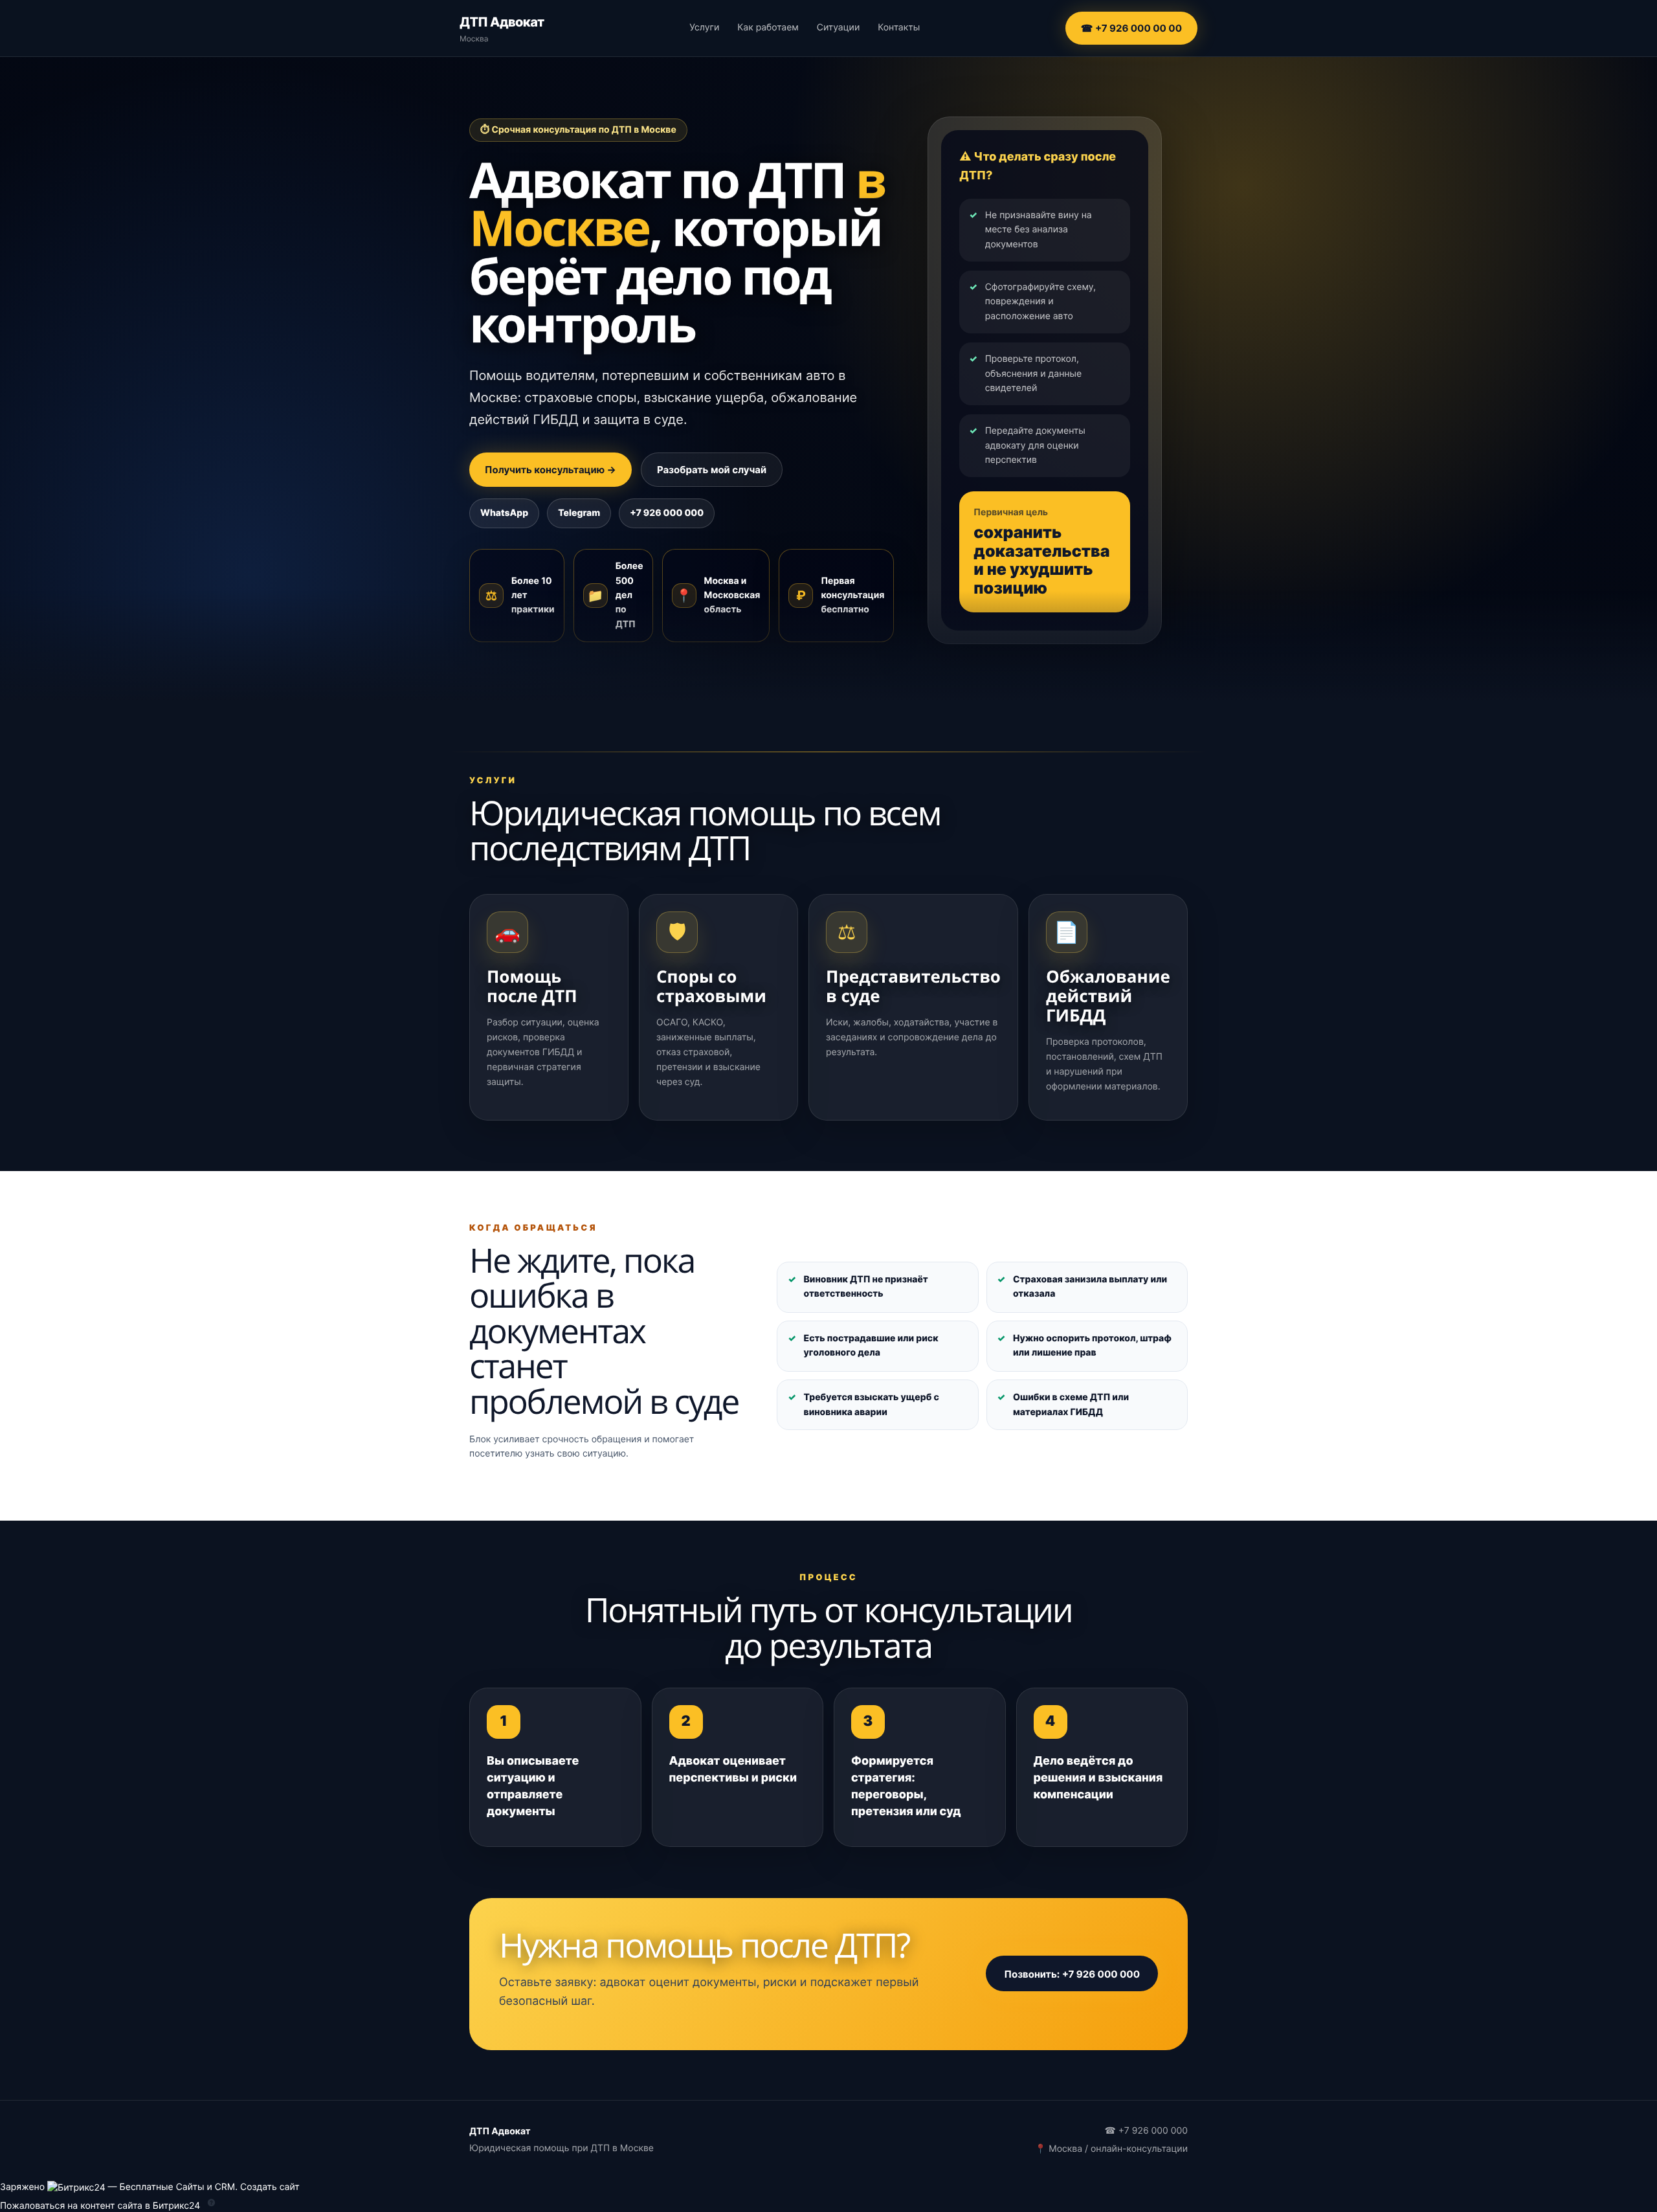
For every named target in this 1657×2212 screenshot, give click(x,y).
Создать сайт (270, 2187)
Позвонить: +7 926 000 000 (1072, 1973)
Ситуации (838, 28)
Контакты (899, 28)
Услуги (704, 28)
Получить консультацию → (550, 470)
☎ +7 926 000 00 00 (1131, 28)
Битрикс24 (177, 2205)
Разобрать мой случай (712, 470)
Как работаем (768, 28)
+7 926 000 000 (667, 513)
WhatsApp (504, 513)
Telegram (579, 513)
